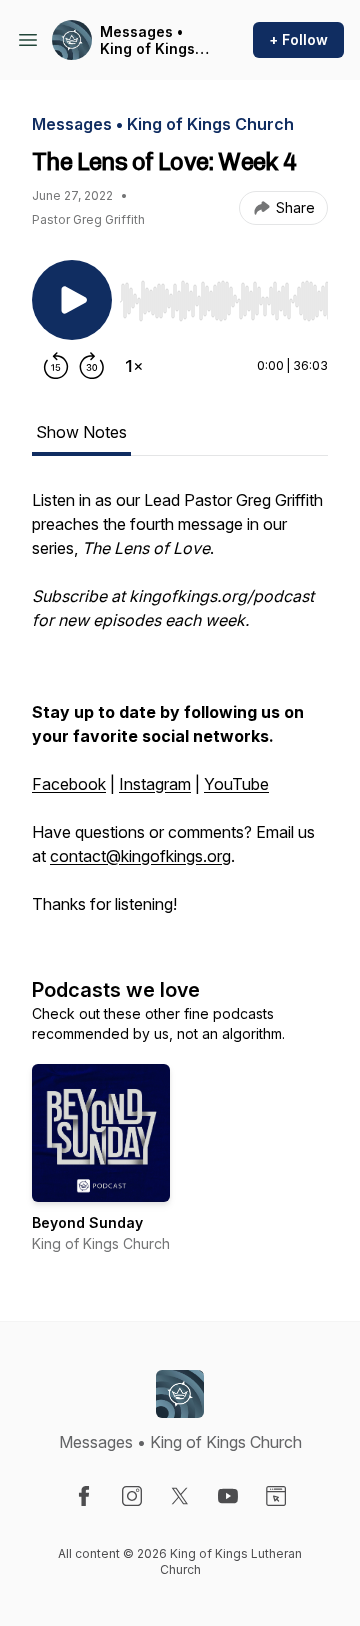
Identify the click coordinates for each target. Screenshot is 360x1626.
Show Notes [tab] (81, 432)
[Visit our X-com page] (180, 1496)
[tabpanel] (180, 712)
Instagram (155, 784)
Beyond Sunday (87, 1222)
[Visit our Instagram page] (132, 1496)
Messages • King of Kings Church (147, 40)
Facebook (69, 784)
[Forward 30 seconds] (92, 366)
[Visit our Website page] (276, 1496)
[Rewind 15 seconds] (56, 366)
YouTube (236, 784)
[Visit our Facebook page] (84, 1496)
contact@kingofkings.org (140, 856)
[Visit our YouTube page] (228, 1496)
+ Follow (298, 39)
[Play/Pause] (72, 300)
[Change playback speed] (134, 366)
